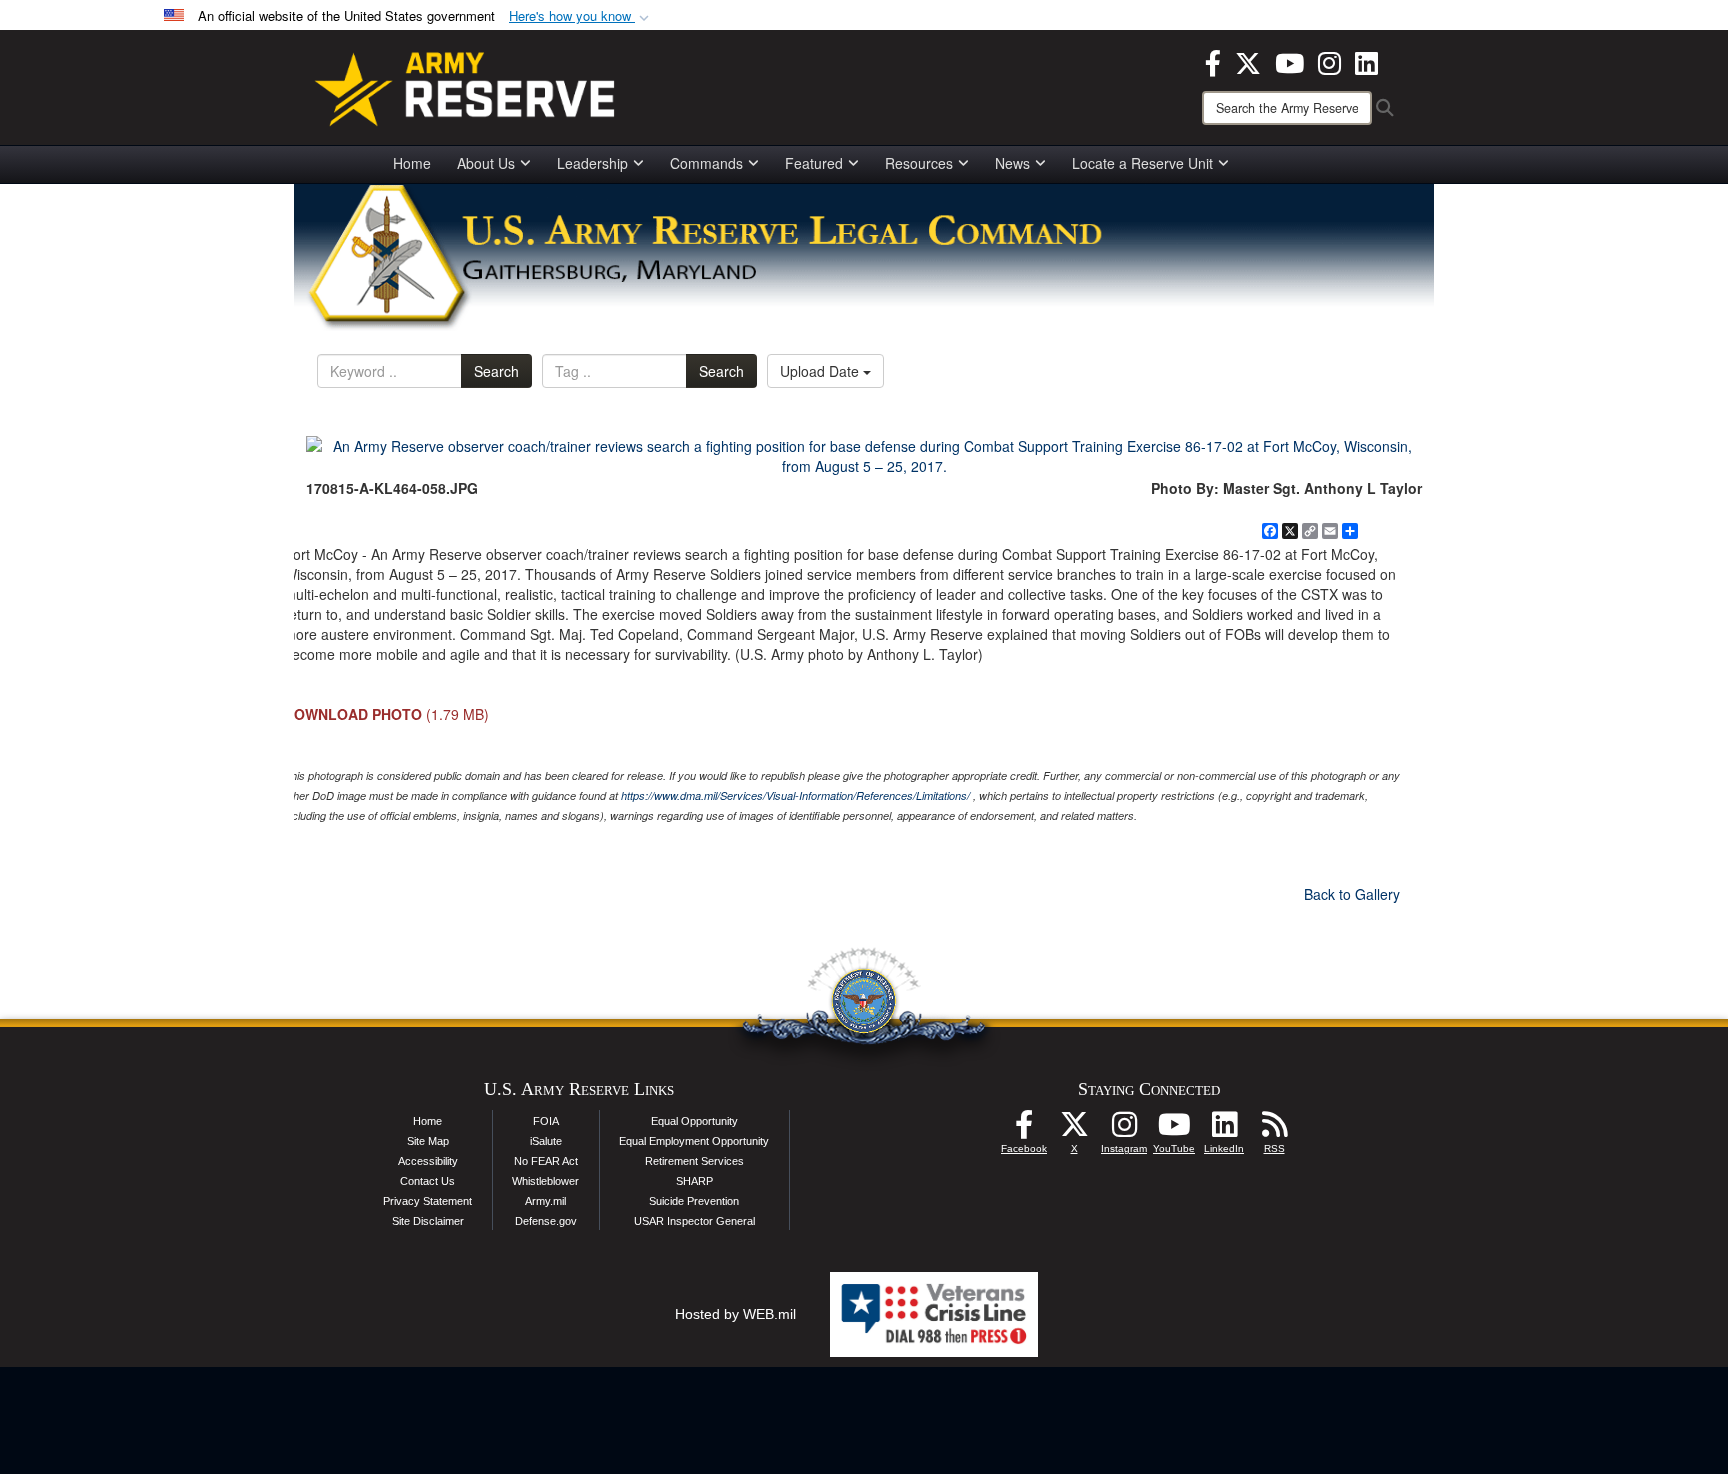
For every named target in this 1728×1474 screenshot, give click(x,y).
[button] (581, 16)
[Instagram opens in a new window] (1329, 61)
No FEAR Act (546, 1161)
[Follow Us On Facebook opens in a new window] (1024, 1130)
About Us (486, 163)
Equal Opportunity (694, 1121)
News (1012, 163)
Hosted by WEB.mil (735, 1314)
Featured (814, 163)
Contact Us (427, 1181)
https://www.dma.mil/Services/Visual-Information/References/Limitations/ (795, 795)
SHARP (694, 1181)
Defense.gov (546, 1221)
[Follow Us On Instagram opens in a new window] (1124, 1130)
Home (412, 163)
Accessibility (428, 1161)
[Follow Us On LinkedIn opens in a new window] (1224, 1130)
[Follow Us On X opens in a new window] (1074, 1130)
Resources (919, 163)
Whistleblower (545, 1181)
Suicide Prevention (694, 1201)
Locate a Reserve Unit (1142, 163)
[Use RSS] (1274, 1130)
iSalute (546, 1141)
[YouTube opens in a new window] (1289, 61)
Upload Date (821, 371)
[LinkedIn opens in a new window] (1366, 61)
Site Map (428, 1141)
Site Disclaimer (428, 1221)
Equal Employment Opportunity (694, 1141)
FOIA (546, 1121)
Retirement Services (694, 1161)
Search (496, 371)
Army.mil (545, 1201)
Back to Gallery (1352, 894)
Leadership (592, 163)
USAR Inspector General (694, 1221)
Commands (706, 163)
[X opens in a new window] (1248, 61)
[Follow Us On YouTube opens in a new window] (1174, 1130)
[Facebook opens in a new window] (1213, 61)
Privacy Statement (427, 1201)
